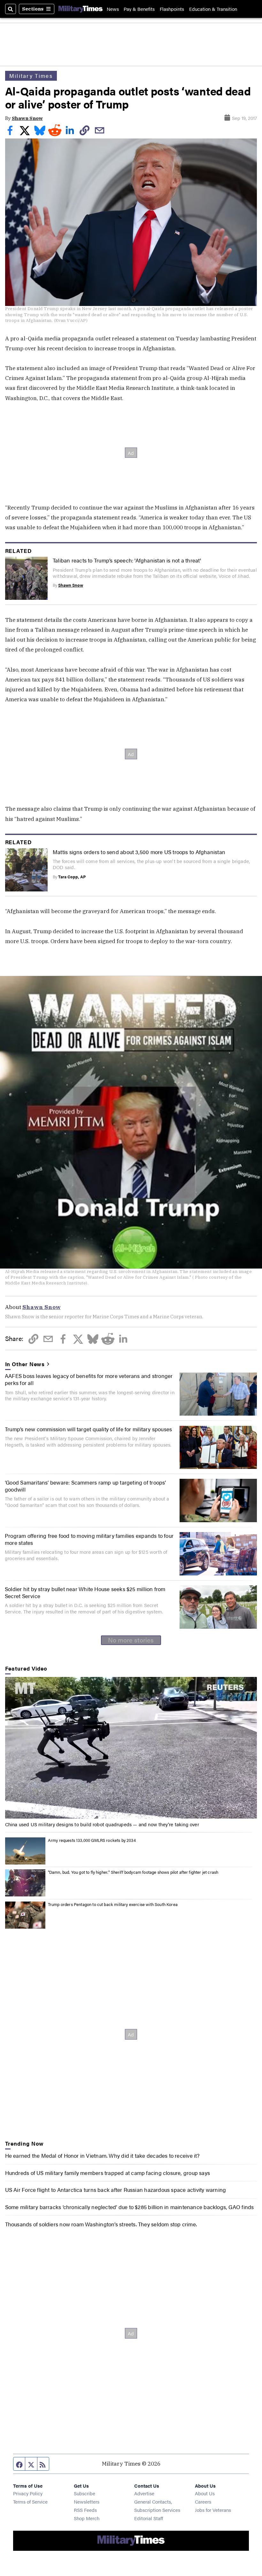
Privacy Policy (28, 2493)
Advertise (144, 2493)
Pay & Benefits (139, 9)
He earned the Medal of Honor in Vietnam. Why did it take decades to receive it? (102, 2155)
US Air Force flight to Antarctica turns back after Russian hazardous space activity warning (116, 2189)
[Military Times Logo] (81, 9)
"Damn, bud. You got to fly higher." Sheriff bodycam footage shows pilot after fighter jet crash (133, 1872)
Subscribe (85, 2493)
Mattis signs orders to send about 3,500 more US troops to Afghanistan (139, 852)
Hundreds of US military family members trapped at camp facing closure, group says (108, 2173)
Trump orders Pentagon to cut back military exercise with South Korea (113, 1904)
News (113, 9)
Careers (203, 2502)
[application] (131, 1748)
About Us (205, 2493)
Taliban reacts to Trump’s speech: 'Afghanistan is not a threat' (127, 560)
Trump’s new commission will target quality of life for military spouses (88, 1429)
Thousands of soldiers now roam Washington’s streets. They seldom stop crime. (101, 2224)
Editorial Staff (149, 2518)
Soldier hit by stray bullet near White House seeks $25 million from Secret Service (85, 1592)
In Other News (25, 1364)
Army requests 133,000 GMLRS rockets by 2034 (92, 1840)
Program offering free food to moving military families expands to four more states (89, 1539)
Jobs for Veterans (213, 2510)
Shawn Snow (27, 118)
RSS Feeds (85, 2510)
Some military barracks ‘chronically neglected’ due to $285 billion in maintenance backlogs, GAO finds (130, 2207)
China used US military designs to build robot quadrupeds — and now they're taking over (102, 1824)
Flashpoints (172, 9)
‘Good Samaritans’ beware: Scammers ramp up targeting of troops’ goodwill (85, 1486)
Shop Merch (87, 2518)
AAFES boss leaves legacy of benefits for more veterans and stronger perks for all (89, 1379)
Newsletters (87, 2502)
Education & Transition (213, 9)
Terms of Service (30, 2502)
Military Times (31, 76)
